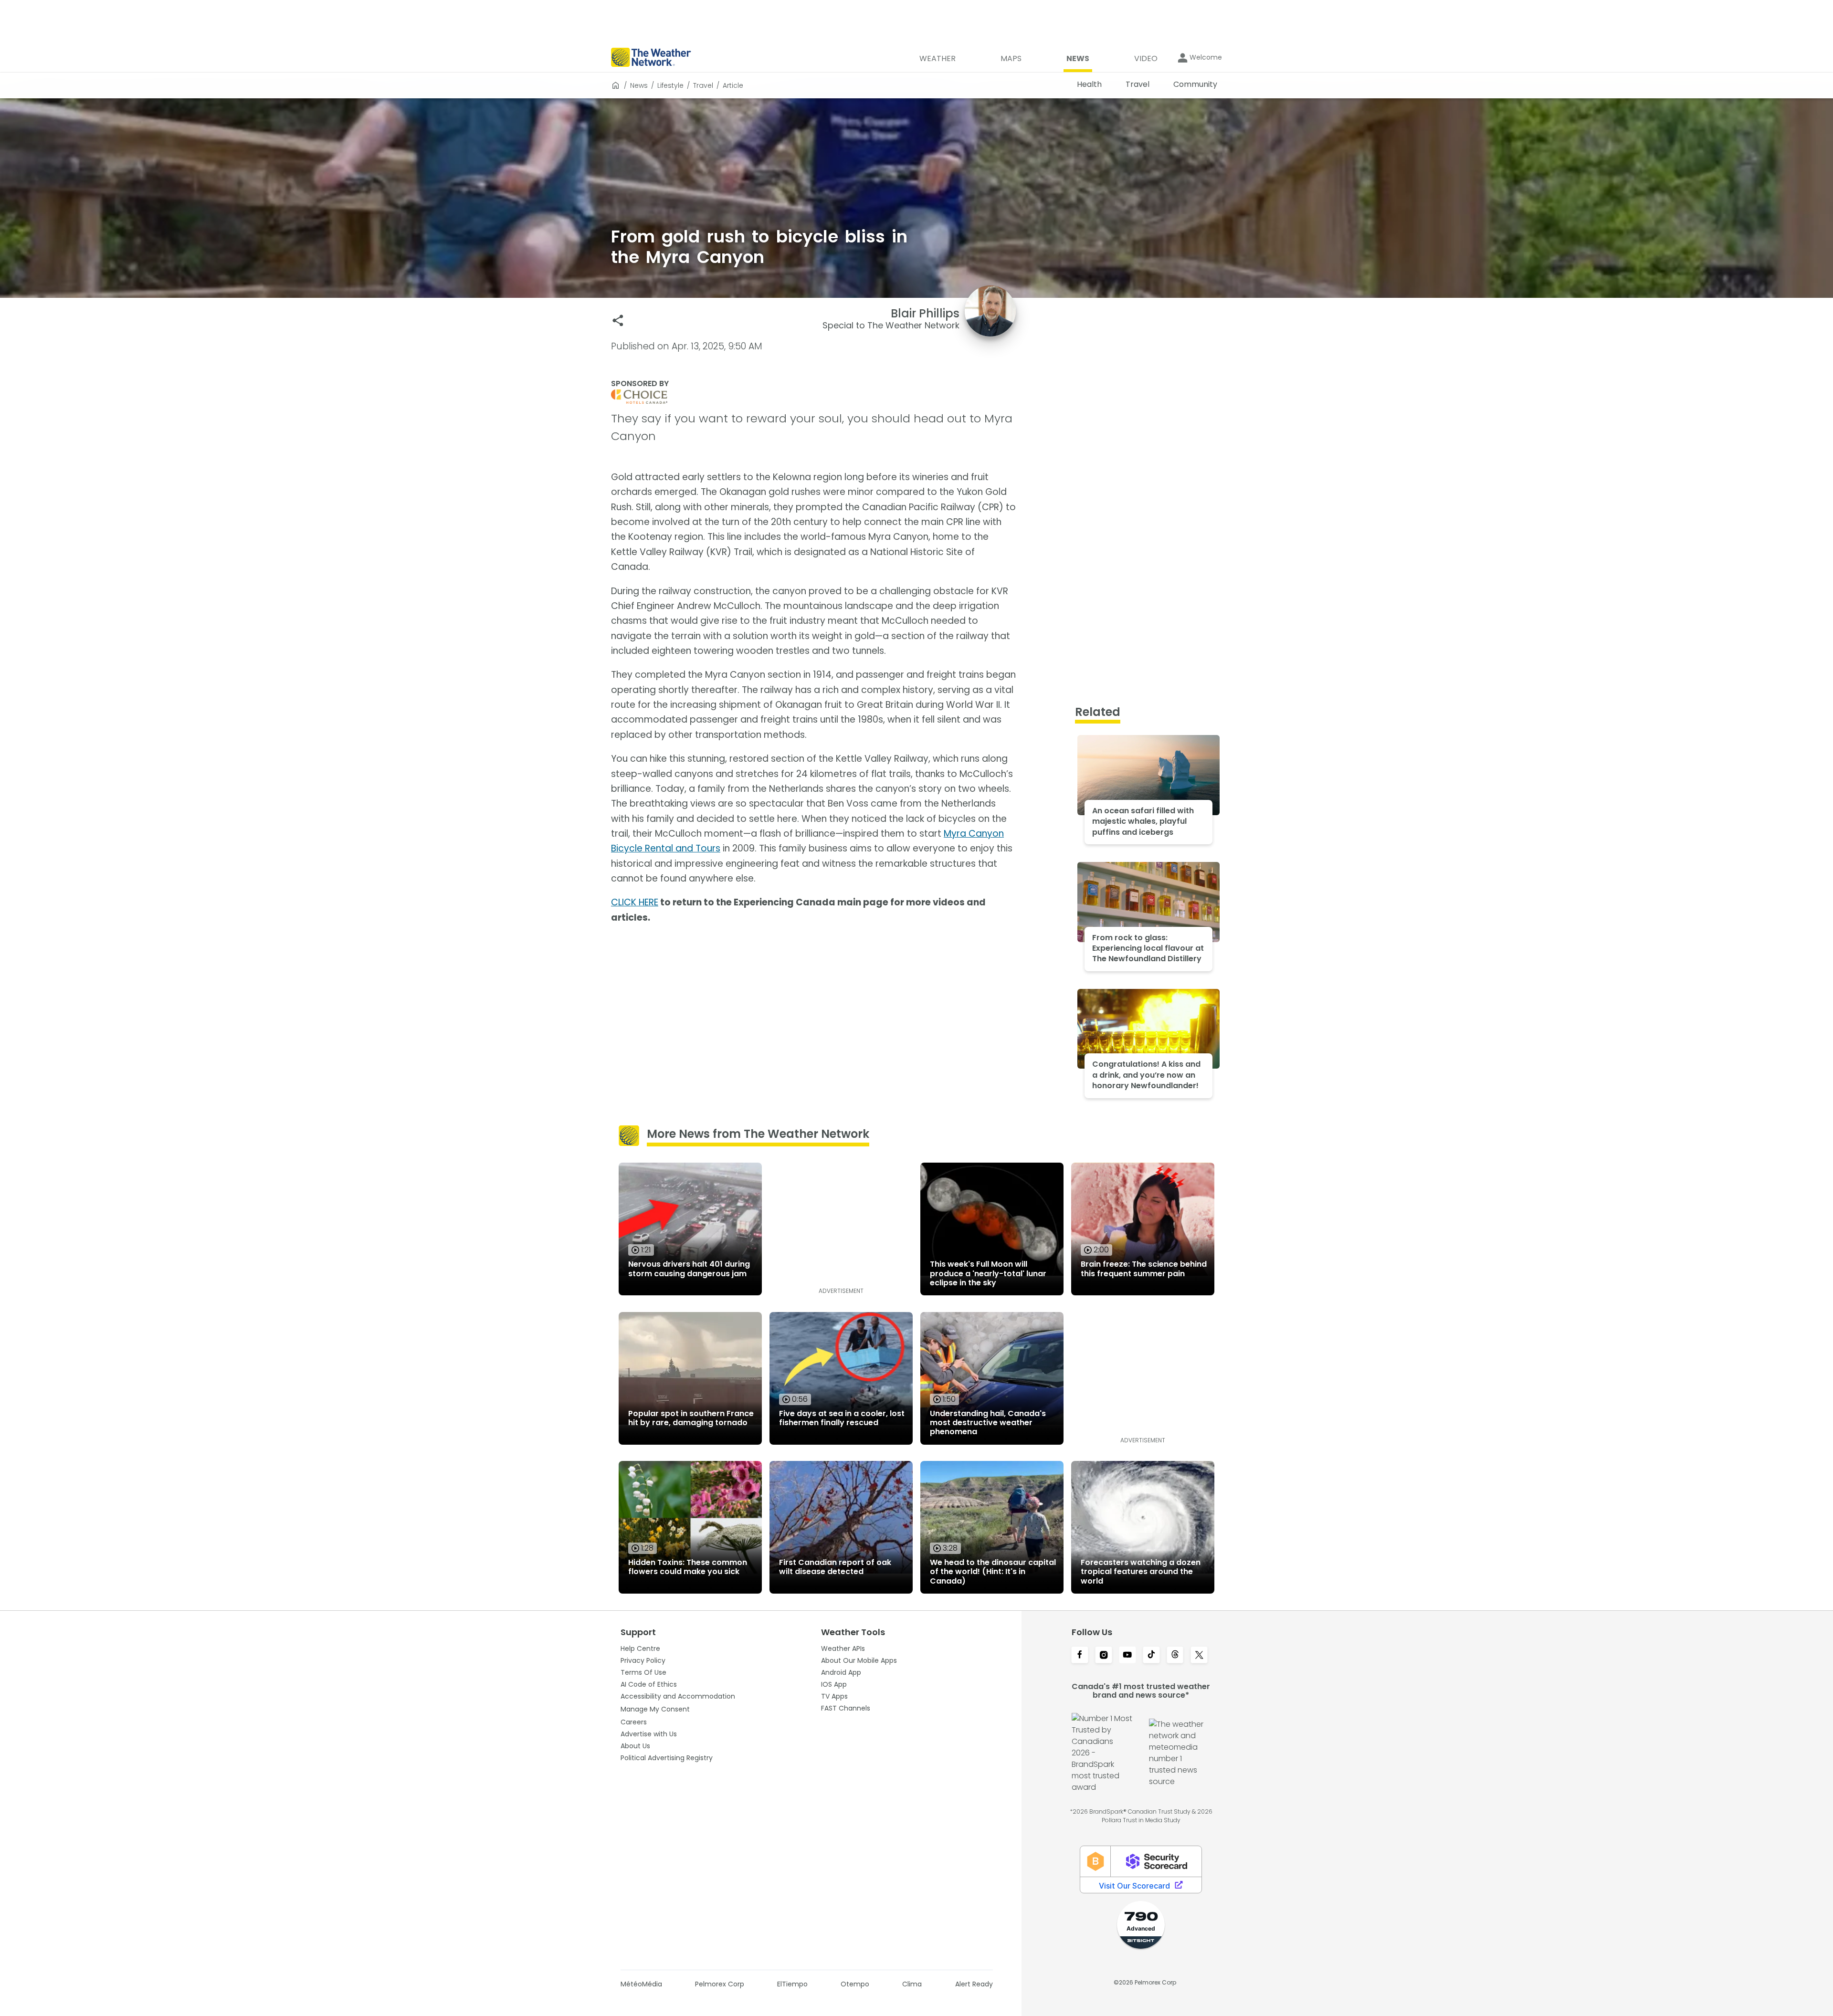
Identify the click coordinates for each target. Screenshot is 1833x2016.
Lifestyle (670, 85)
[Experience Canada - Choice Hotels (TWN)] (813, 397)
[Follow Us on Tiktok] (1151, 1656)
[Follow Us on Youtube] (1127, 1656)
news (639, 85)
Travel (703, 85)
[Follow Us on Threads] (1175, 1656)
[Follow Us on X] (1199, 1656)
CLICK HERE (635, 902)
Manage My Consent (655, 1709)
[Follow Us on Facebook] (1080, 1656)
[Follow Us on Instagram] (1104, 1656)
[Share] (618, 320)
